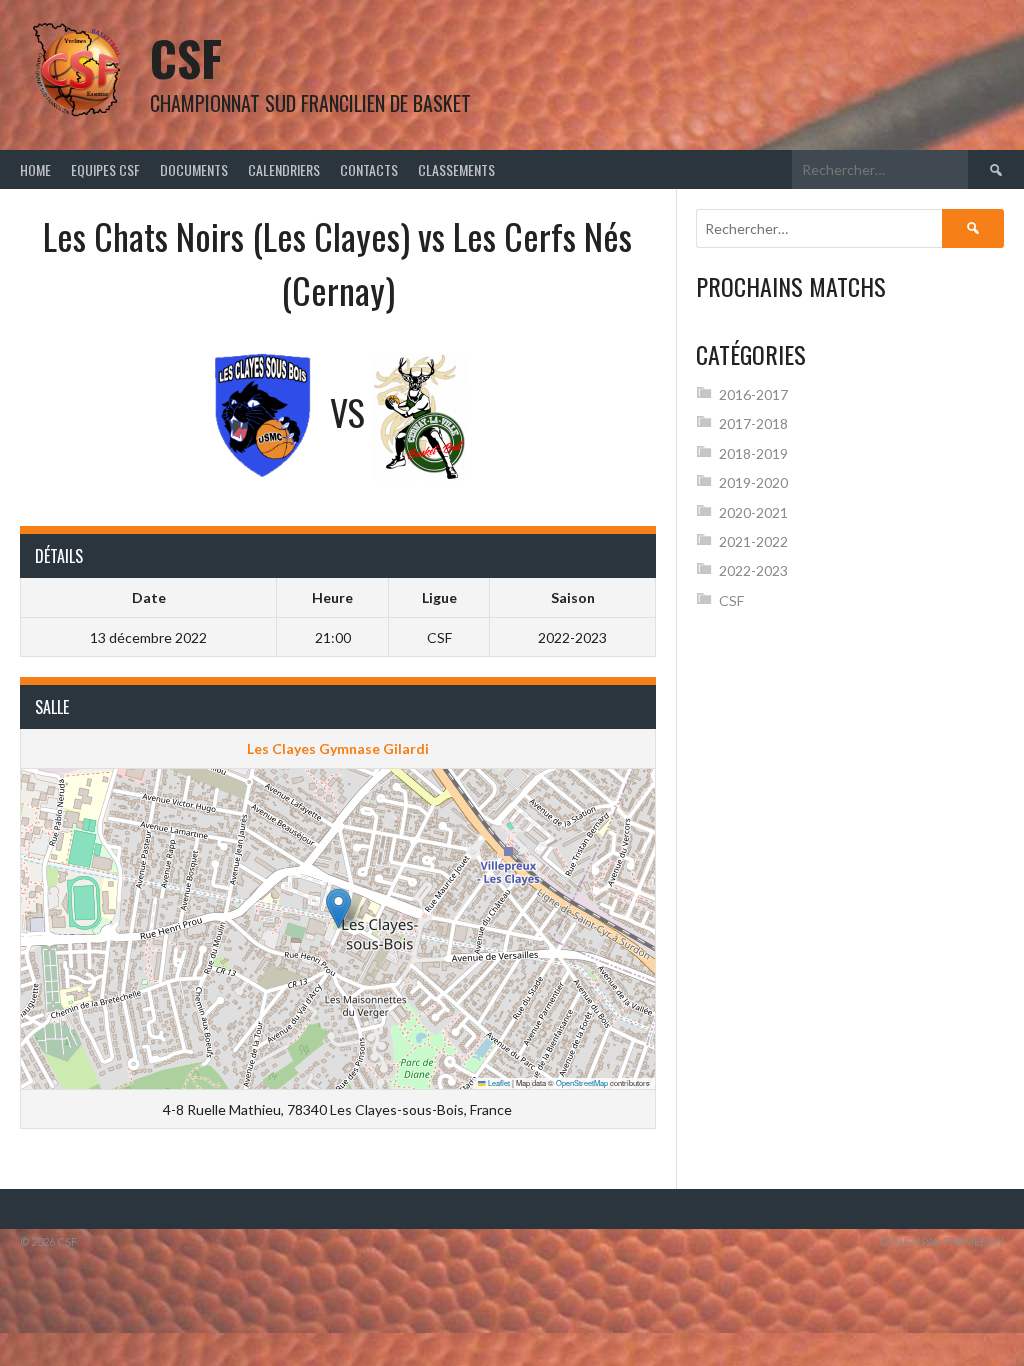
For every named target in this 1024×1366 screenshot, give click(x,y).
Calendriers (284, 169)
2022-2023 (753, 570)
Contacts (369, 169)
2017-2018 (753, 423)
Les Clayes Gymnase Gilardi (338, 748)
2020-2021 (753, 512)
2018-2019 (753, 453)
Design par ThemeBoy (942, 1241)
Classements (456, 169)
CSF (186, 57)
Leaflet (498, 1082)
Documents (194, 169)
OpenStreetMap (582, 1082)
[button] (338, 908)
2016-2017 (753, 394)
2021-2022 (753, 541)
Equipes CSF (105, 169)
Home (35, 169)
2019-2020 (753, 482)
